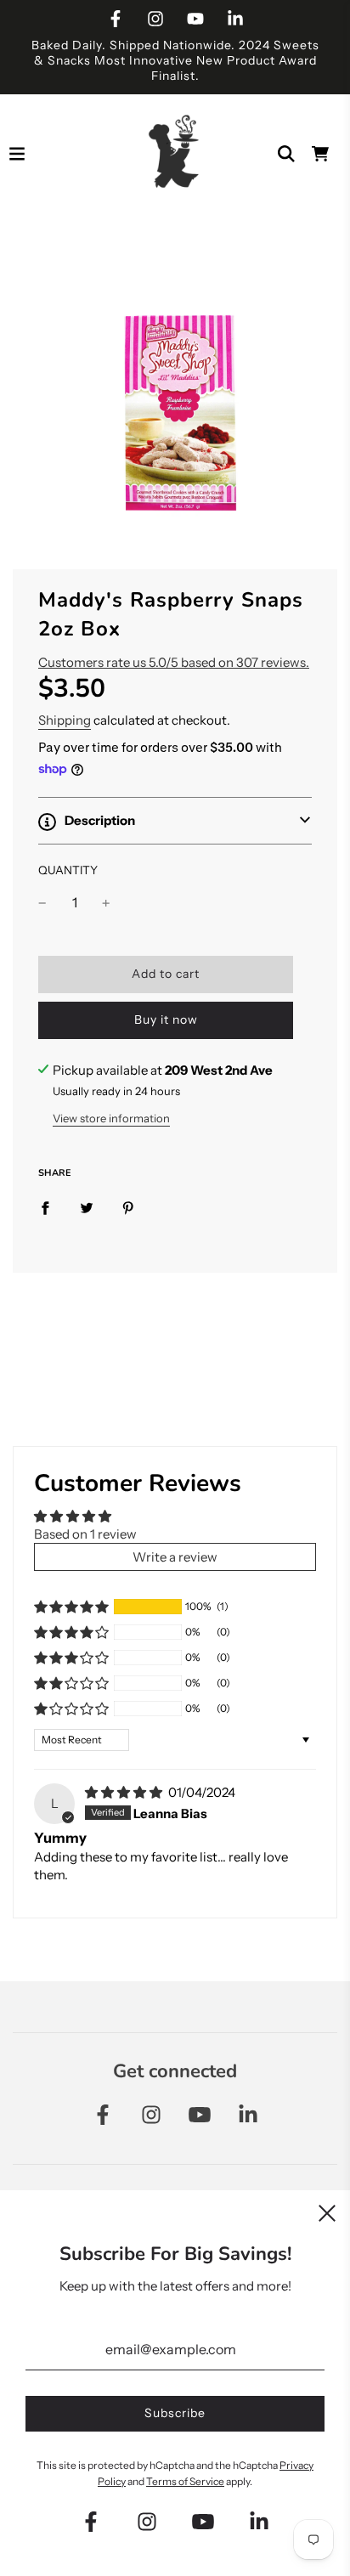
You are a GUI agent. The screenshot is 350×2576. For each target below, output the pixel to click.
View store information (111, 1118)
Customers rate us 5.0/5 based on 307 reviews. (174, 662)
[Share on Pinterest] (128, 1207)
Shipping (65, 720)
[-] (42, 903)
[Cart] (320, 154)
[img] (125, 1792)
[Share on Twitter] (87, 1207)
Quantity (68, 870)
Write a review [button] (175, 1557)
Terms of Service (185, 2481)
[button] (175, 821)
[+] (106, 903)
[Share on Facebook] (45, 1207)
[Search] (286, 154)
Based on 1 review (85, 1534)
